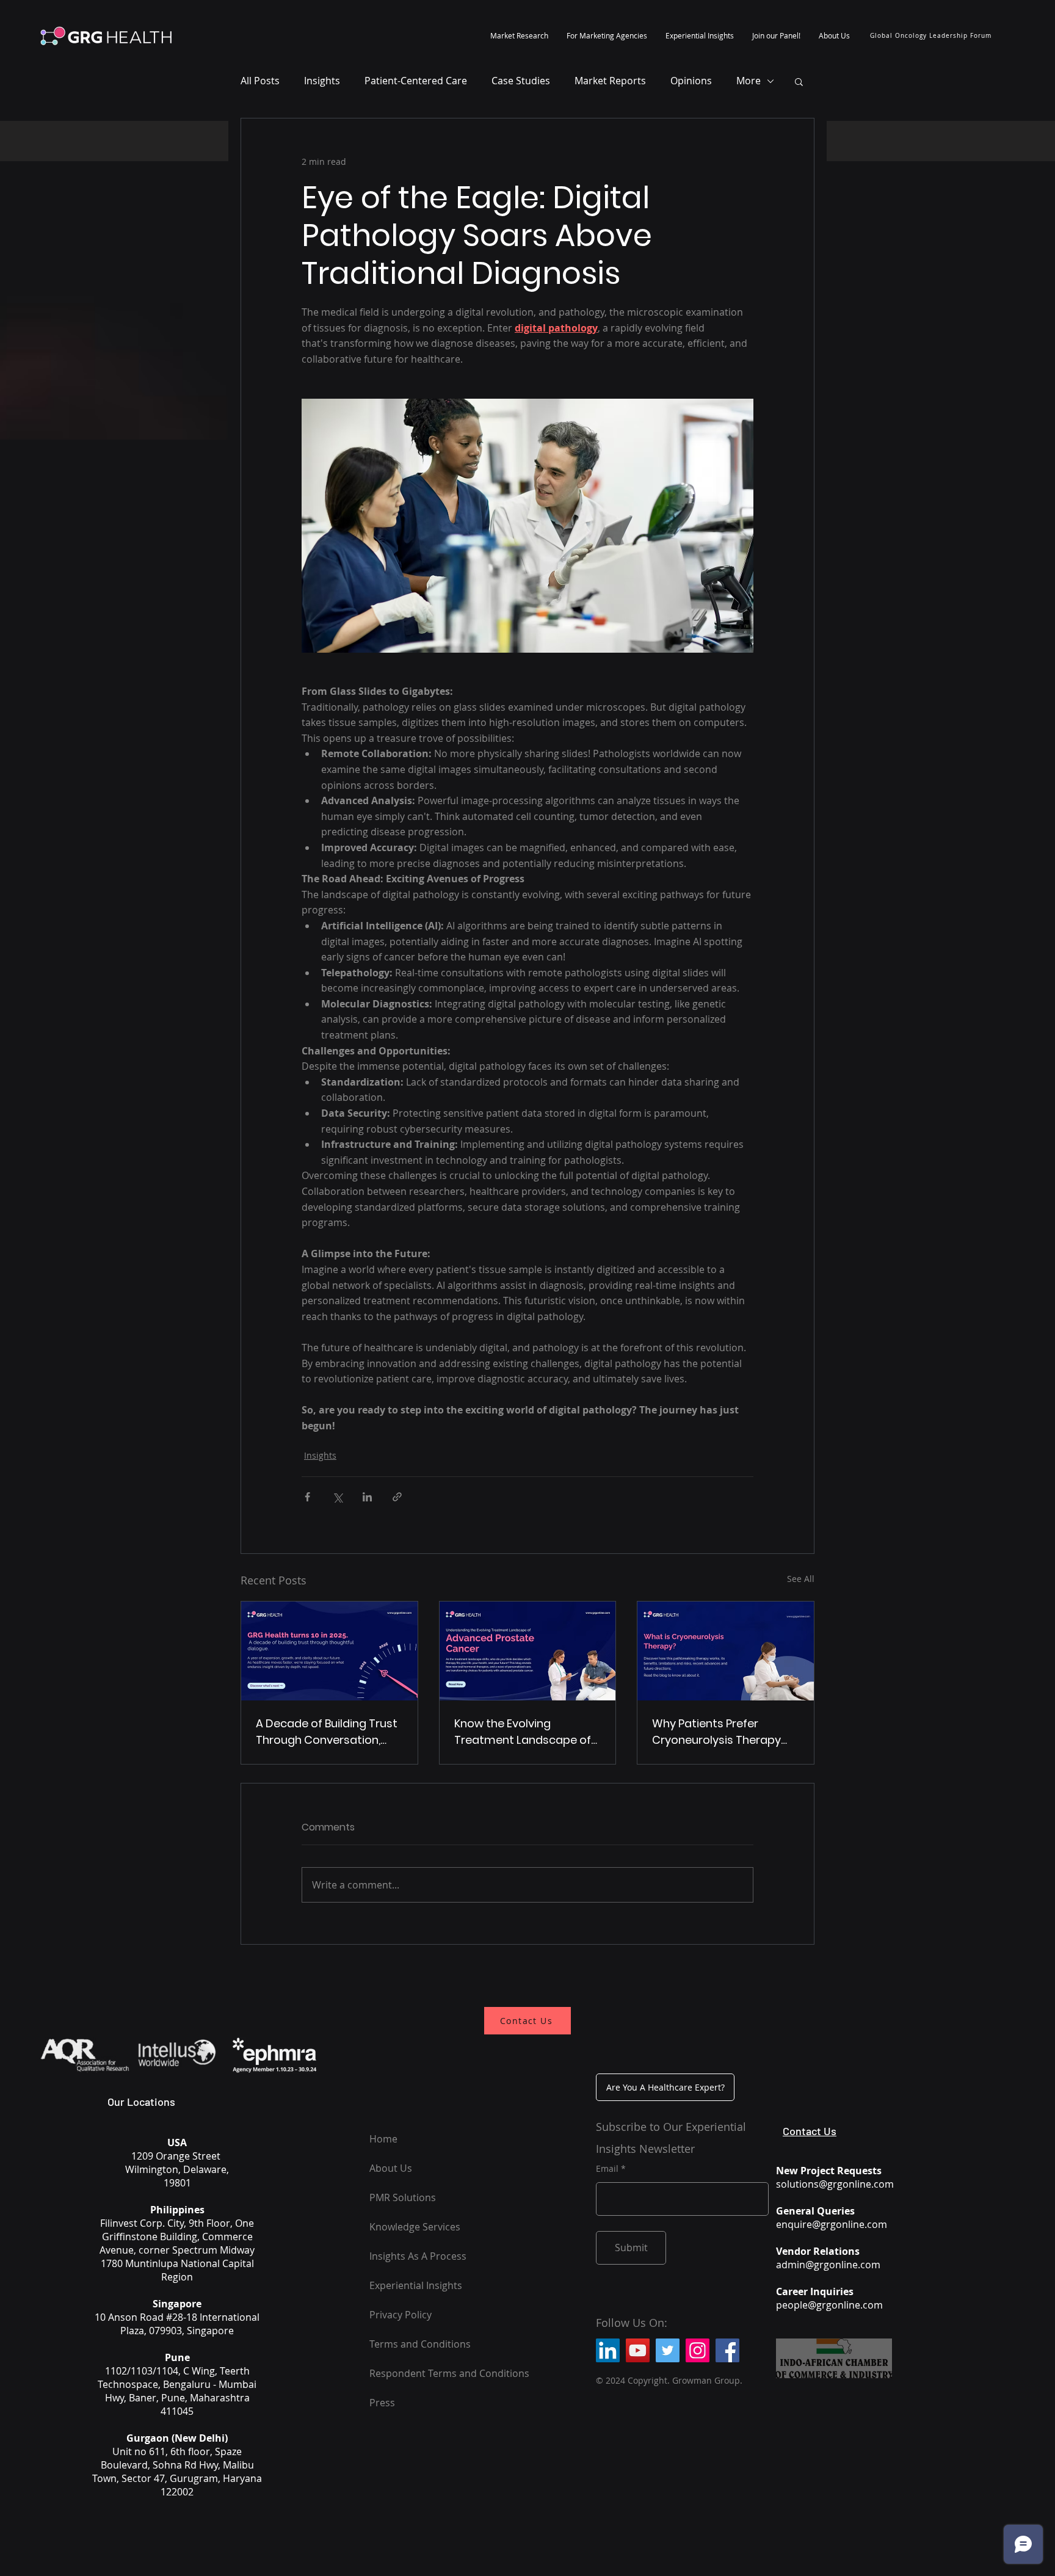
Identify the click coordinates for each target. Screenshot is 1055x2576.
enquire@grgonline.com (832, 2224)
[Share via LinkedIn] (367, 1497)
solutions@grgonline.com (835, 2184)
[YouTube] (638, 2350)
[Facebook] (727, 2350)
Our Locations (141, 2102)
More (749, 81)
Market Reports (610, 81)
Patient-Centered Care (416, 81)
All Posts (260, 81)
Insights (322, 81)
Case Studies (521, 81)
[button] (519, 35)
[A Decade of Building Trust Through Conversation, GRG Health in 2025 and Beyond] (329, 1651)
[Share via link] (397, 1497)
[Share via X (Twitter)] (337, 1497)
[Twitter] (668, 2350)
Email (607, 2169)
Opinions (691, 81)
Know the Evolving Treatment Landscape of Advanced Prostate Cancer (523, 1732)
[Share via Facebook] (307, 1497)
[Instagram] (698, 2350)
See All (801, 1579)
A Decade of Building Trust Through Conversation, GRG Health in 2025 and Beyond (327, 1732)
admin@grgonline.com (828, 2265)
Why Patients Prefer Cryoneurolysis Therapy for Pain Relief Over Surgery (725, 1732)
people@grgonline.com (829, 2305)
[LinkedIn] (608, 2350)
